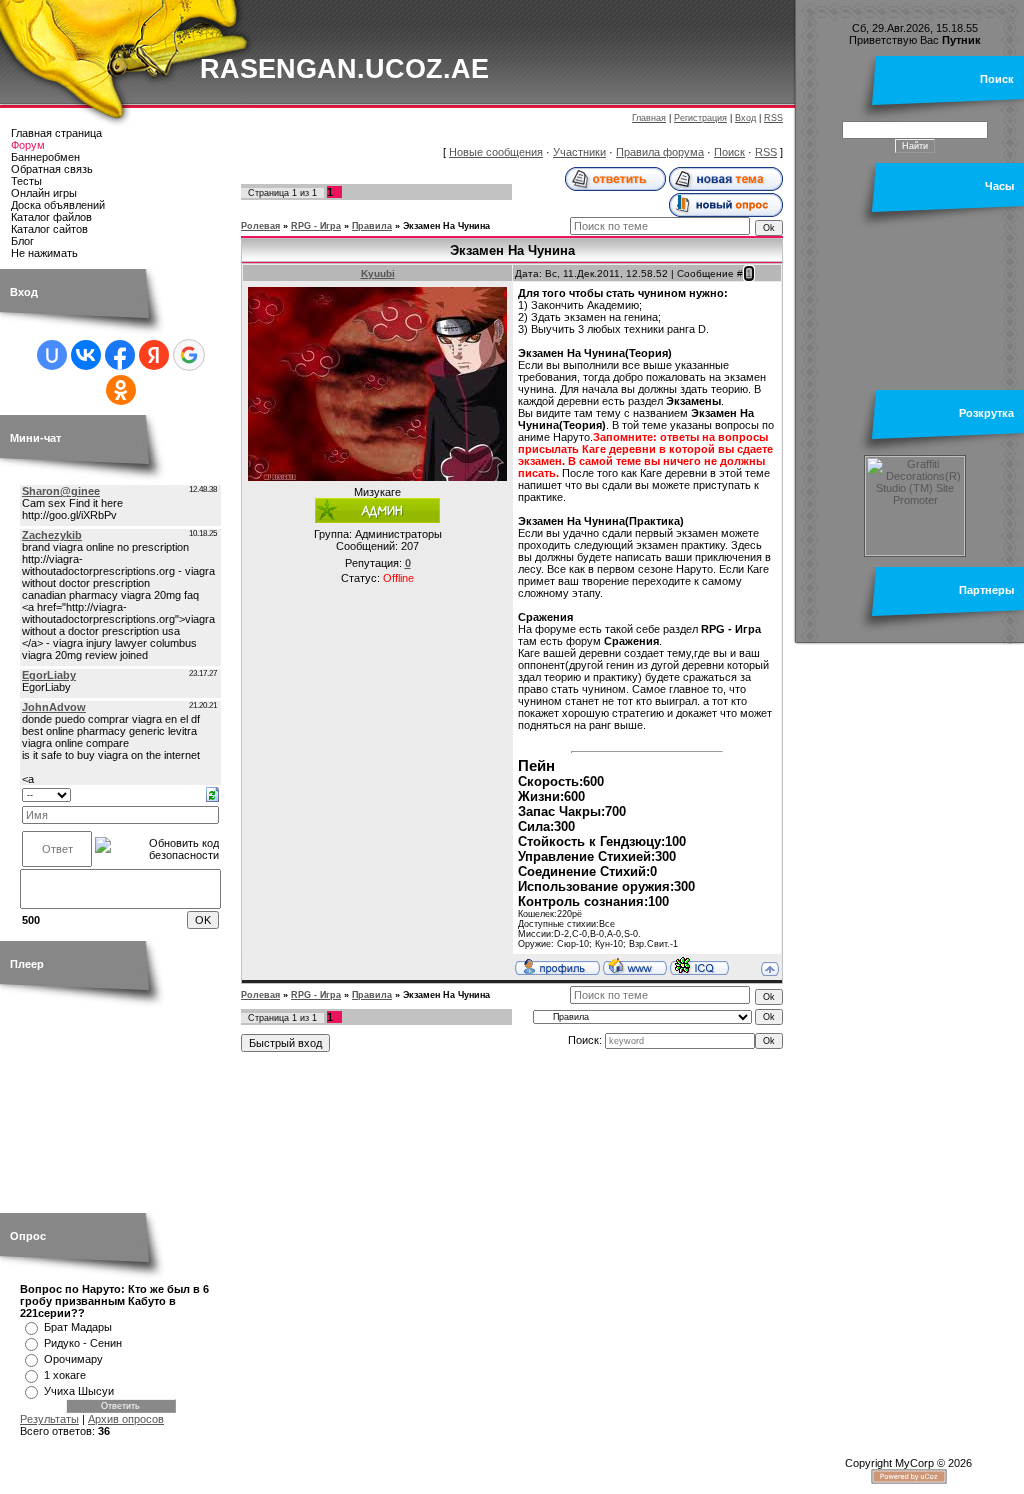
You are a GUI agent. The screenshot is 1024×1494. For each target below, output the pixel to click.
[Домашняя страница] (635, 966)
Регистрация (700, 118)
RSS (773, 118)
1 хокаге (65, 1375)
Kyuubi (378, 273)
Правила (372, 226)
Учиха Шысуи (79, 1391)
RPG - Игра (316, 226)
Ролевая (260, 226)
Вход (745, 118)
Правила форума (660, 152)
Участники (579, 152)
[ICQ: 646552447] (699, 966)
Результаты (49, 1419)
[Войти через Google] (189, 355)
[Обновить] (212, 793)
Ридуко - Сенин (83, 1343)
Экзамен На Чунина (446, 226)
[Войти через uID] (52, 355)
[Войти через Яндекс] (154, 355)
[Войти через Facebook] (120, 355)
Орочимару (73, 1359)
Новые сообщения (496, 152)
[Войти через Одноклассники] (121, 390)
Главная (649, 118)
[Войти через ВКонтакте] (86, 355)
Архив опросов (126, 1419)
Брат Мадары (78, 1327)
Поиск (729, 152)
